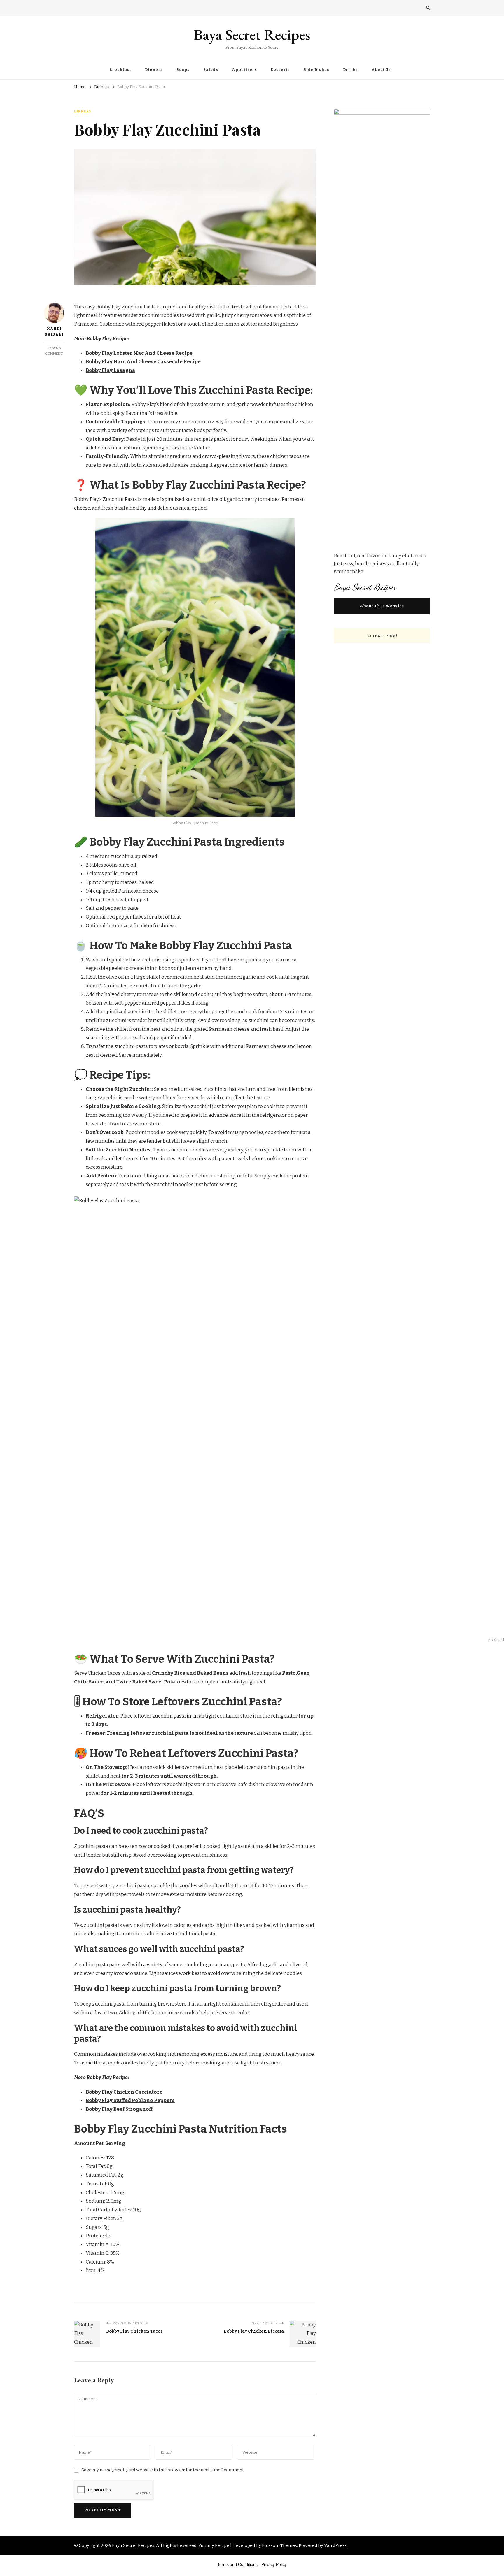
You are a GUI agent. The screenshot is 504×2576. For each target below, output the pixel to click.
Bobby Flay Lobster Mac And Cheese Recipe (139, 353)
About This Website (382, 606)
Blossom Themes (279, 2545)
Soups (183, 70)
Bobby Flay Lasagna (111, 370)
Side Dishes (316, 70)
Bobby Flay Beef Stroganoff (119, 2109)
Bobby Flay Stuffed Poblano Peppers (130, 2100)
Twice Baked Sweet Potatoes (151, 1682)
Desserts (280, 70)
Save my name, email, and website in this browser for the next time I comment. (163, 2470)
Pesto (289, 1673)
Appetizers (244, 70)
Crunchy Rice (169, 1673)
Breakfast (120, 70)
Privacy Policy (274, 2564)
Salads (211, 70)
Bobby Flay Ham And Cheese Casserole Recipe (143, 362)
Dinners (154, 70)
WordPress (335, 2545)
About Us (381, 70)
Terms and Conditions (237, 2564)
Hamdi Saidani (54, 331)
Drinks (350, 70)
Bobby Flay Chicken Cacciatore (124, 2092)
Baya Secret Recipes (252, 35)
